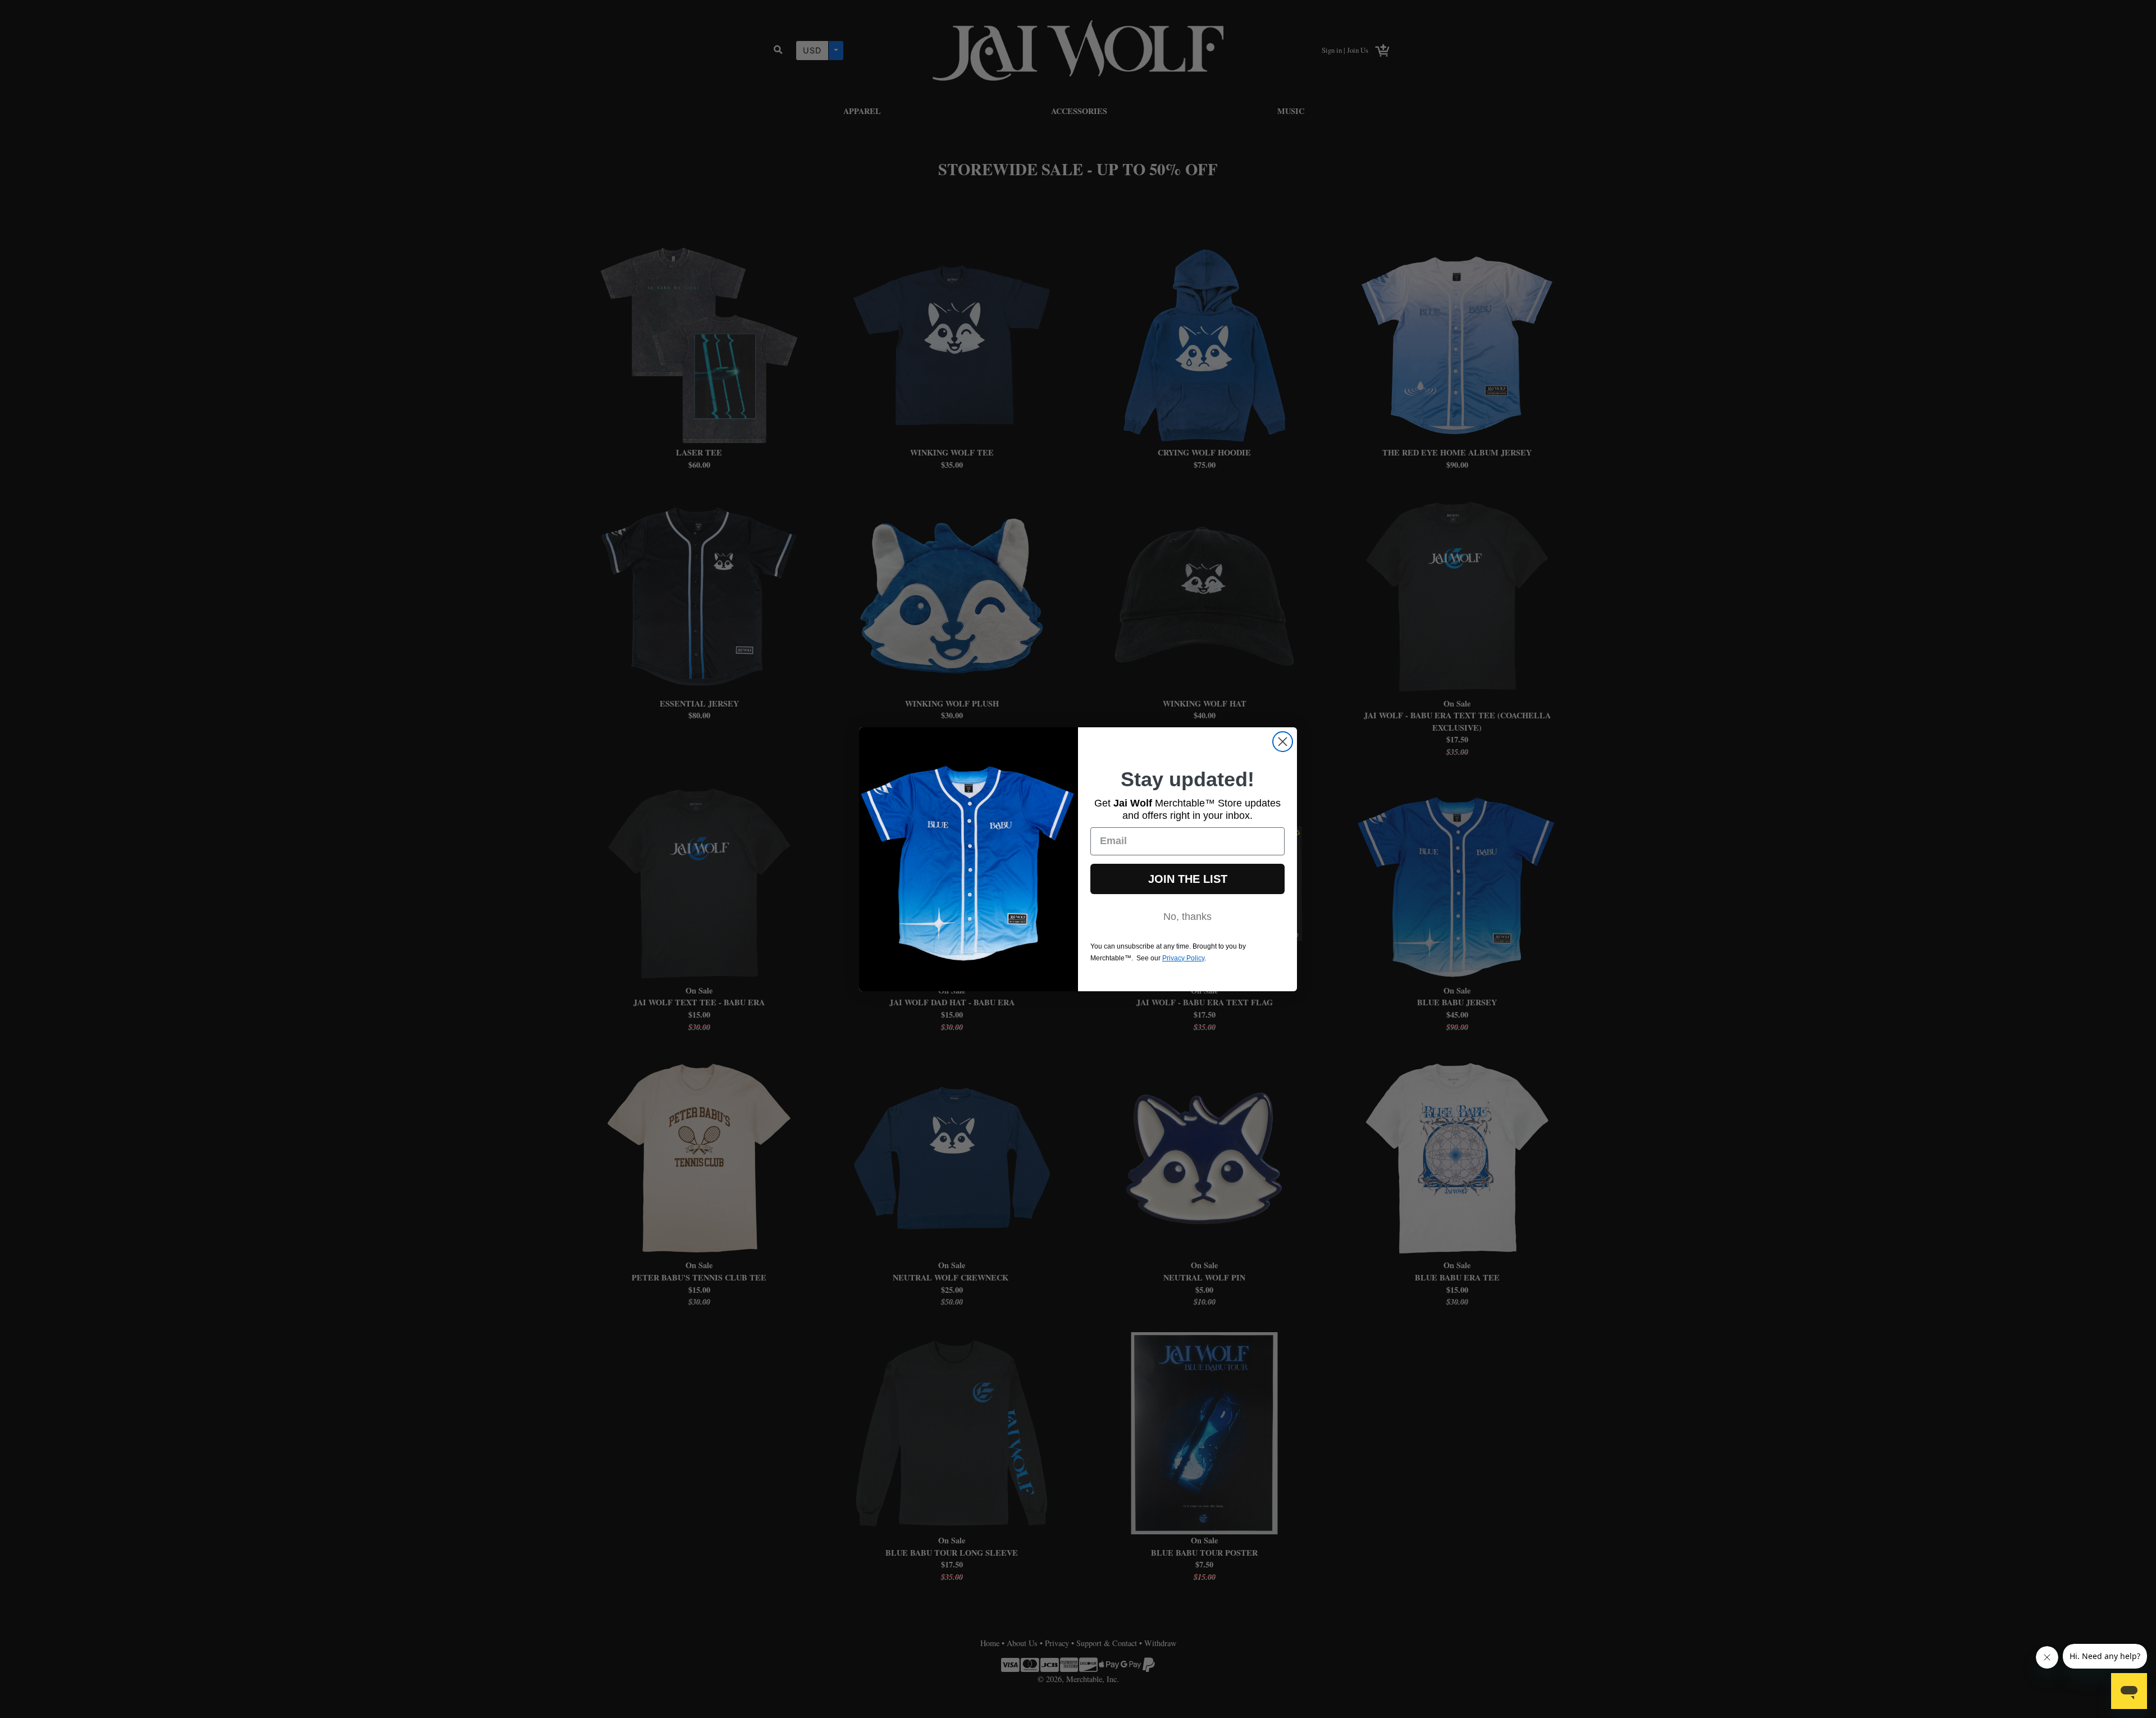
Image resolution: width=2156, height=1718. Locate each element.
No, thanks (1187, 916)
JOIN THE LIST (1188, 878)
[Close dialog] (1283, 742)
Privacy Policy (1183, 958)
